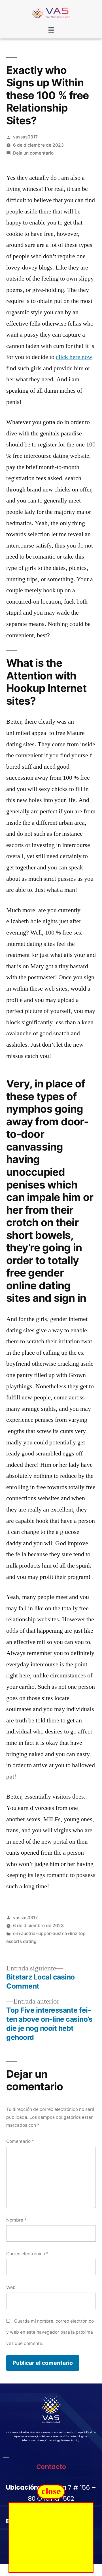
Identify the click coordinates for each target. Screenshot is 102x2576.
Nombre (16, 2220)
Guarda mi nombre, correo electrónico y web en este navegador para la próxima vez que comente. (50, 2332)
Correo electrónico (27, 2254)
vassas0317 (25, 137)
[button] (51, 30)
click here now (74, 357)
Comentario (20, 2141)
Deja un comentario (33, 153)
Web (11, 2287)
